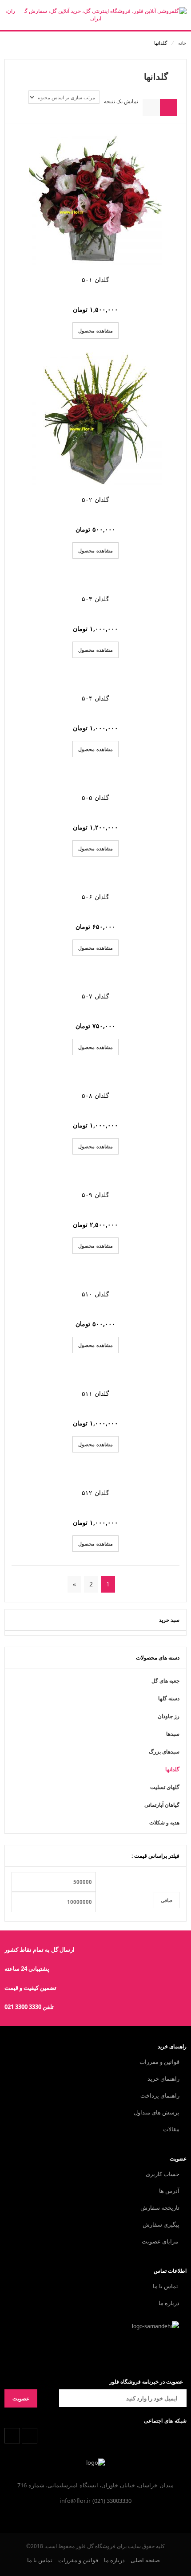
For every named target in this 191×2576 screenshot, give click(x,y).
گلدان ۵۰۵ (95, 797)
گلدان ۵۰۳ (95, 599)
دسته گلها (169, 1698)
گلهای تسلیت (165, 1787)
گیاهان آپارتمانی (162, 1805)
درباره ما (169, 2303)
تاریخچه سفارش (160, 2208)
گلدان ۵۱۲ (95, 1493)
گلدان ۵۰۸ (95, 1095)
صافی (167, 1900)
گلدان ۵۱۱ (95, 1393)
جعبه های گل (165, 1681)
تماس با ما (166, 2286)
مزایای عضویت (161, 2241)
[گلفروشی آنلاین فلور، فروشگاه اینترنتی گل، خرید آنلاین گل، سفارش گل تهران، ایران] (95, 15)
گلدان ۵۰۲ (95, 499)
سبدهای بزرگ (164, 1752)
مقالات (171, 2129)
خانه (182, 43)
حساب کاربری (163, 2174)
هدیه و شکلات (164, 1822)
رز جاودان (169, 1716)
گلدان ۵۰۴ (95, 698)
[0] (14, 17)
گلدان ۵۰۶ (95, 897)
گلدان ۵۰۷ (95, 996)
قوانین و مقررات (159, 2062)
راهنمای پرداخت (160, 2095)
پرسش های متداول (157, 2112)
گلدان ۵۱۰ (95, 1294)
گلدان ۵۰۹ (95, 1195)
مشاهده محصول (95, 331)
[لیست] (151, 108)
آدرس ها (169, 2191)
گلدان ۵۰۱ (95, 280)
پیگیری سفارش (161, 2224)
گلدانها (172, 1769)
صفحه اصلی (145, 2560)
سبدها (173, 1734)
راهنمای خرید (163, 2079)
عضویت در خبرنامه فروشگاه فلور (146, 2382)
